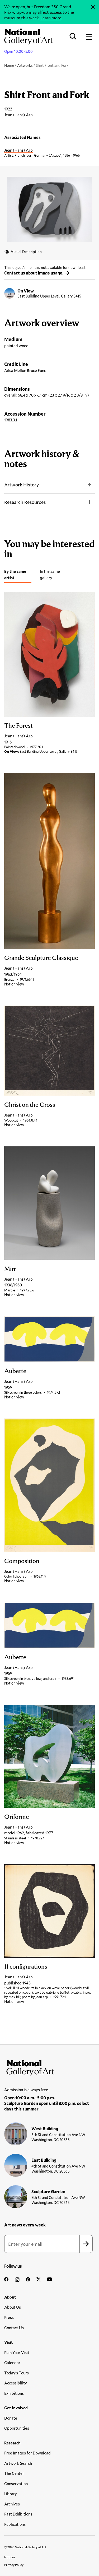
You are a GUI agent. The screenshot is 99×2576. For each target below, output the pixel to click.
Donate (11, 2418)
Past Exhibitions (18, 2514)
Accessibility (16, 2383)
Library (11, 2494)
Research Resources (25, 502)
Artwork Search (18, 2463)
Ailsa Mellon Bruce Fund (25, 370)
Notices (10, 2557)
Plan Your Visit (17, 2352)
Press (9, 2317)
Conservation (16, 2484)
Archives (12, 2504)
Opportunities (17, 2428)
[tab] (18, 575)
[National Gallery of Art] (49, 2067)
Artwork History (22, 485)
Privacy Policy (14, 2565)
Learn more (51, 18)
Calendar (12, 2363)
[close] (93, 7)
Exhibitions (14, 2393)
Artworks (25, 65)
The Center (14, 2473)
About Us (13, 2307)
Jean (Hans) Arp (18, 150)
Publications (15, 2524)
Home (9, 65)
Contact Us (14, 2328)
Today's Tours (16, 2373)
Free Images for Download (27, 2453)
